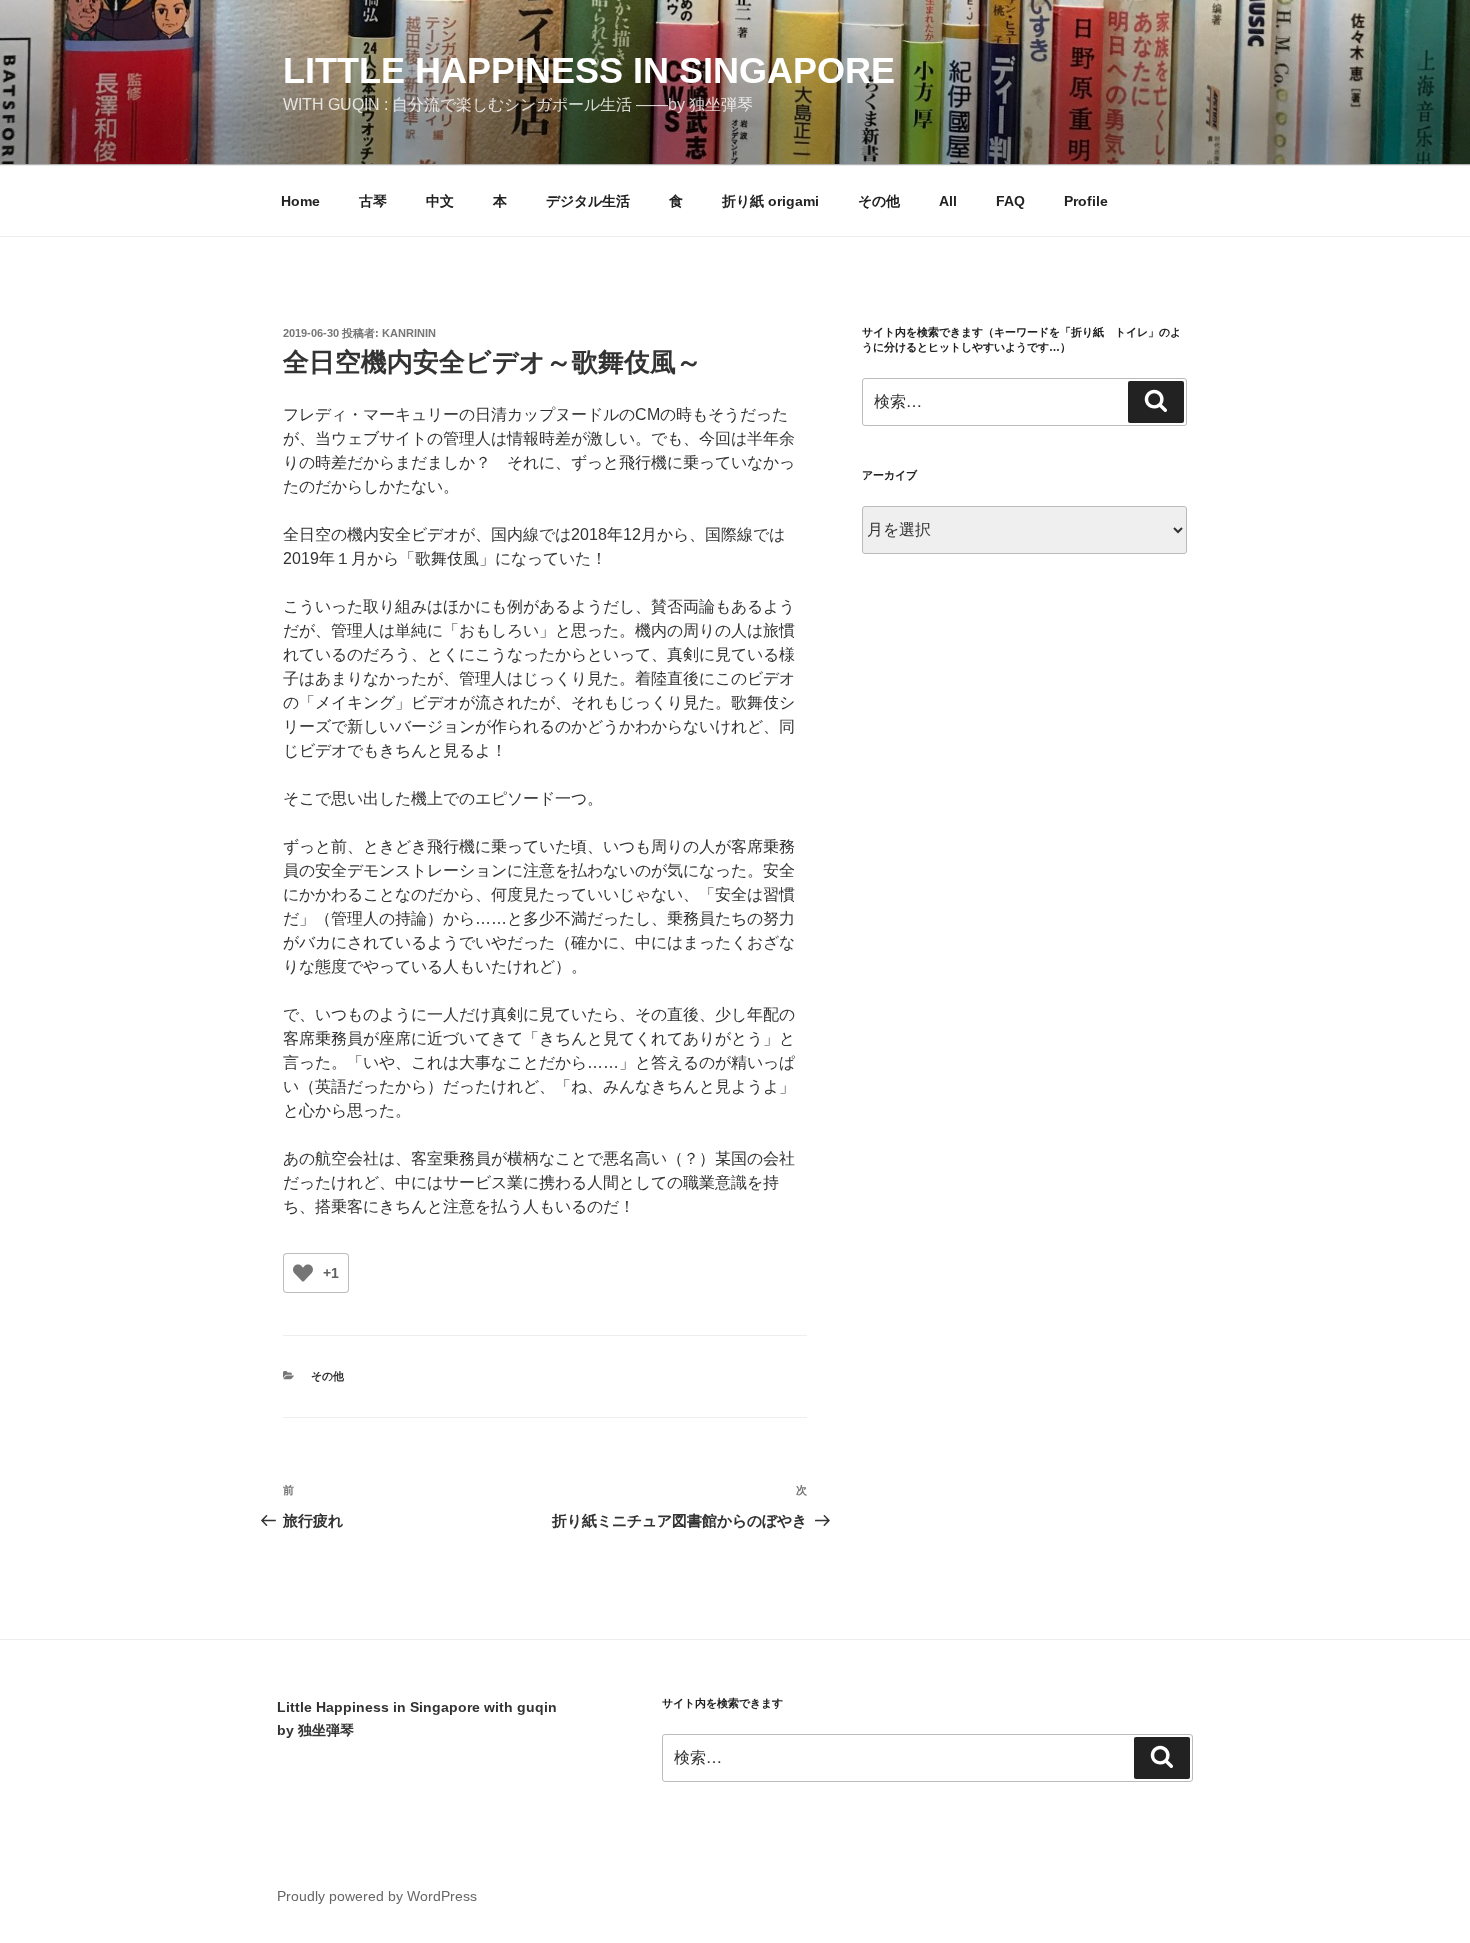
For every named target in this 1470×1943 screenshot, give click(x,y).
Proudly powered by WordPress (377, 1896)
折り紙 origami (770, 201)
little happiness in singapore (589, 70)
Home (300, 201)
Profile (1086, 201)
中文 (440, 201)
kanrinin (409, 333)
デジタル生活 (588, 201)
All (948, 201)
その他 (879, 201)
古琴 (373, 201)
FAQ (1010, 201)
